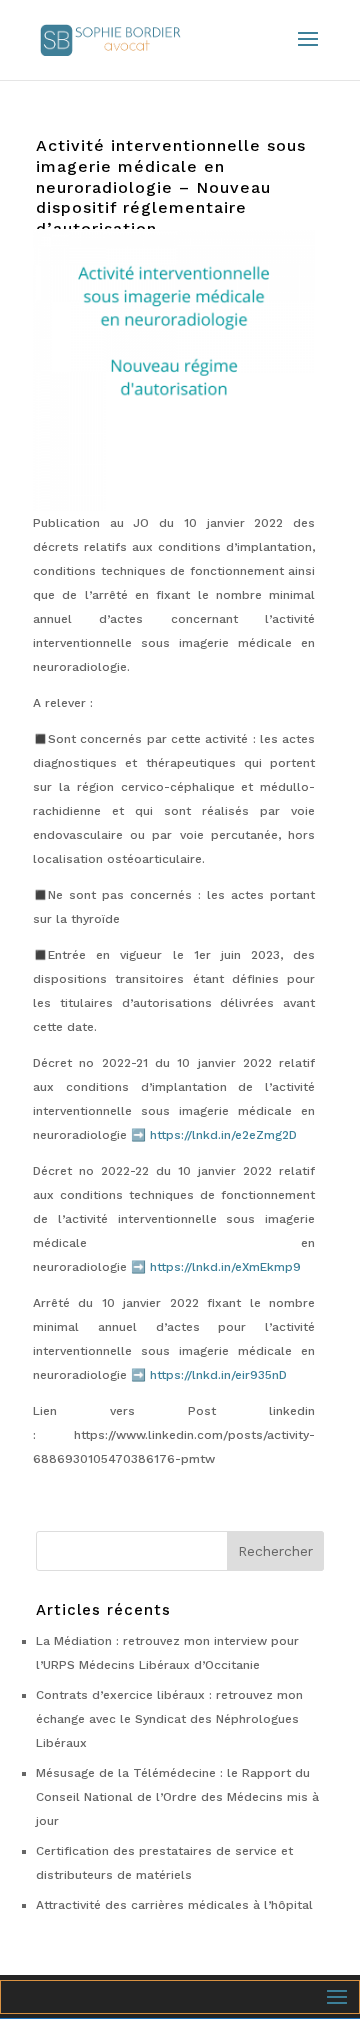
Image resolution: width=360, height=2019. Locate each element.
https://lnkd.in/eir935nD (218, 1375)
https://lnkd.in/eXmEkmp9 (225, 1267)
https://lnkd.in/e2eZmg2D (223, 1135)
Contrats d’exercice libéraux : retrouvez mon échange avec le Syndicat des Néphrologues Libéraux (169, 1719)
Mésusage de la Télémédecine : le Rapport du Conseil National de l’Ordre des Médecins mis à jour (177, 1797)
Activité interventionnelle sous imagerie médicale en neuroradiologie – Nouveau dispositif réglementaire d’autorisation (171, 187)
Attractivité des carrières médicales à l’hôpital (174, 1905)
